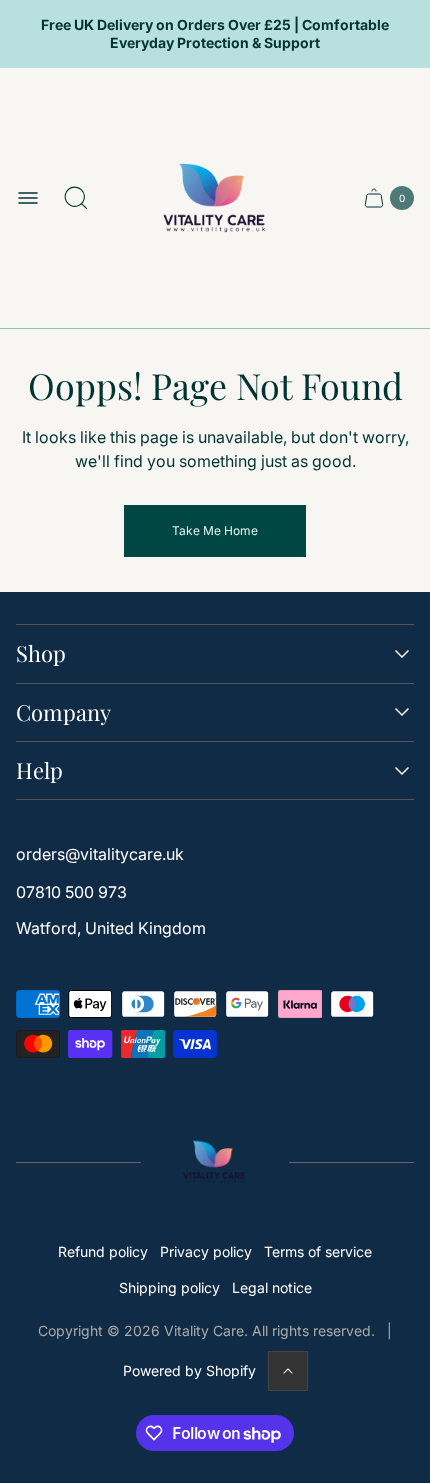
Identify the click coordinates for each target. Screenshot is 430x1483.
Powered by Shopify (189, 1370)
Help (39, 770)
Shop (41, 653)
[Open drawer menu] (28, 198)
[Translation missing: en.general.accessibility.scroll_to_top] (288, 1371)
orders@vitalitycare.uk (100, 854)
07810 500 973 (71, 892)
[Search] (76, 198)
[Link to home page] (215, 1162)
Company (63, 712)
